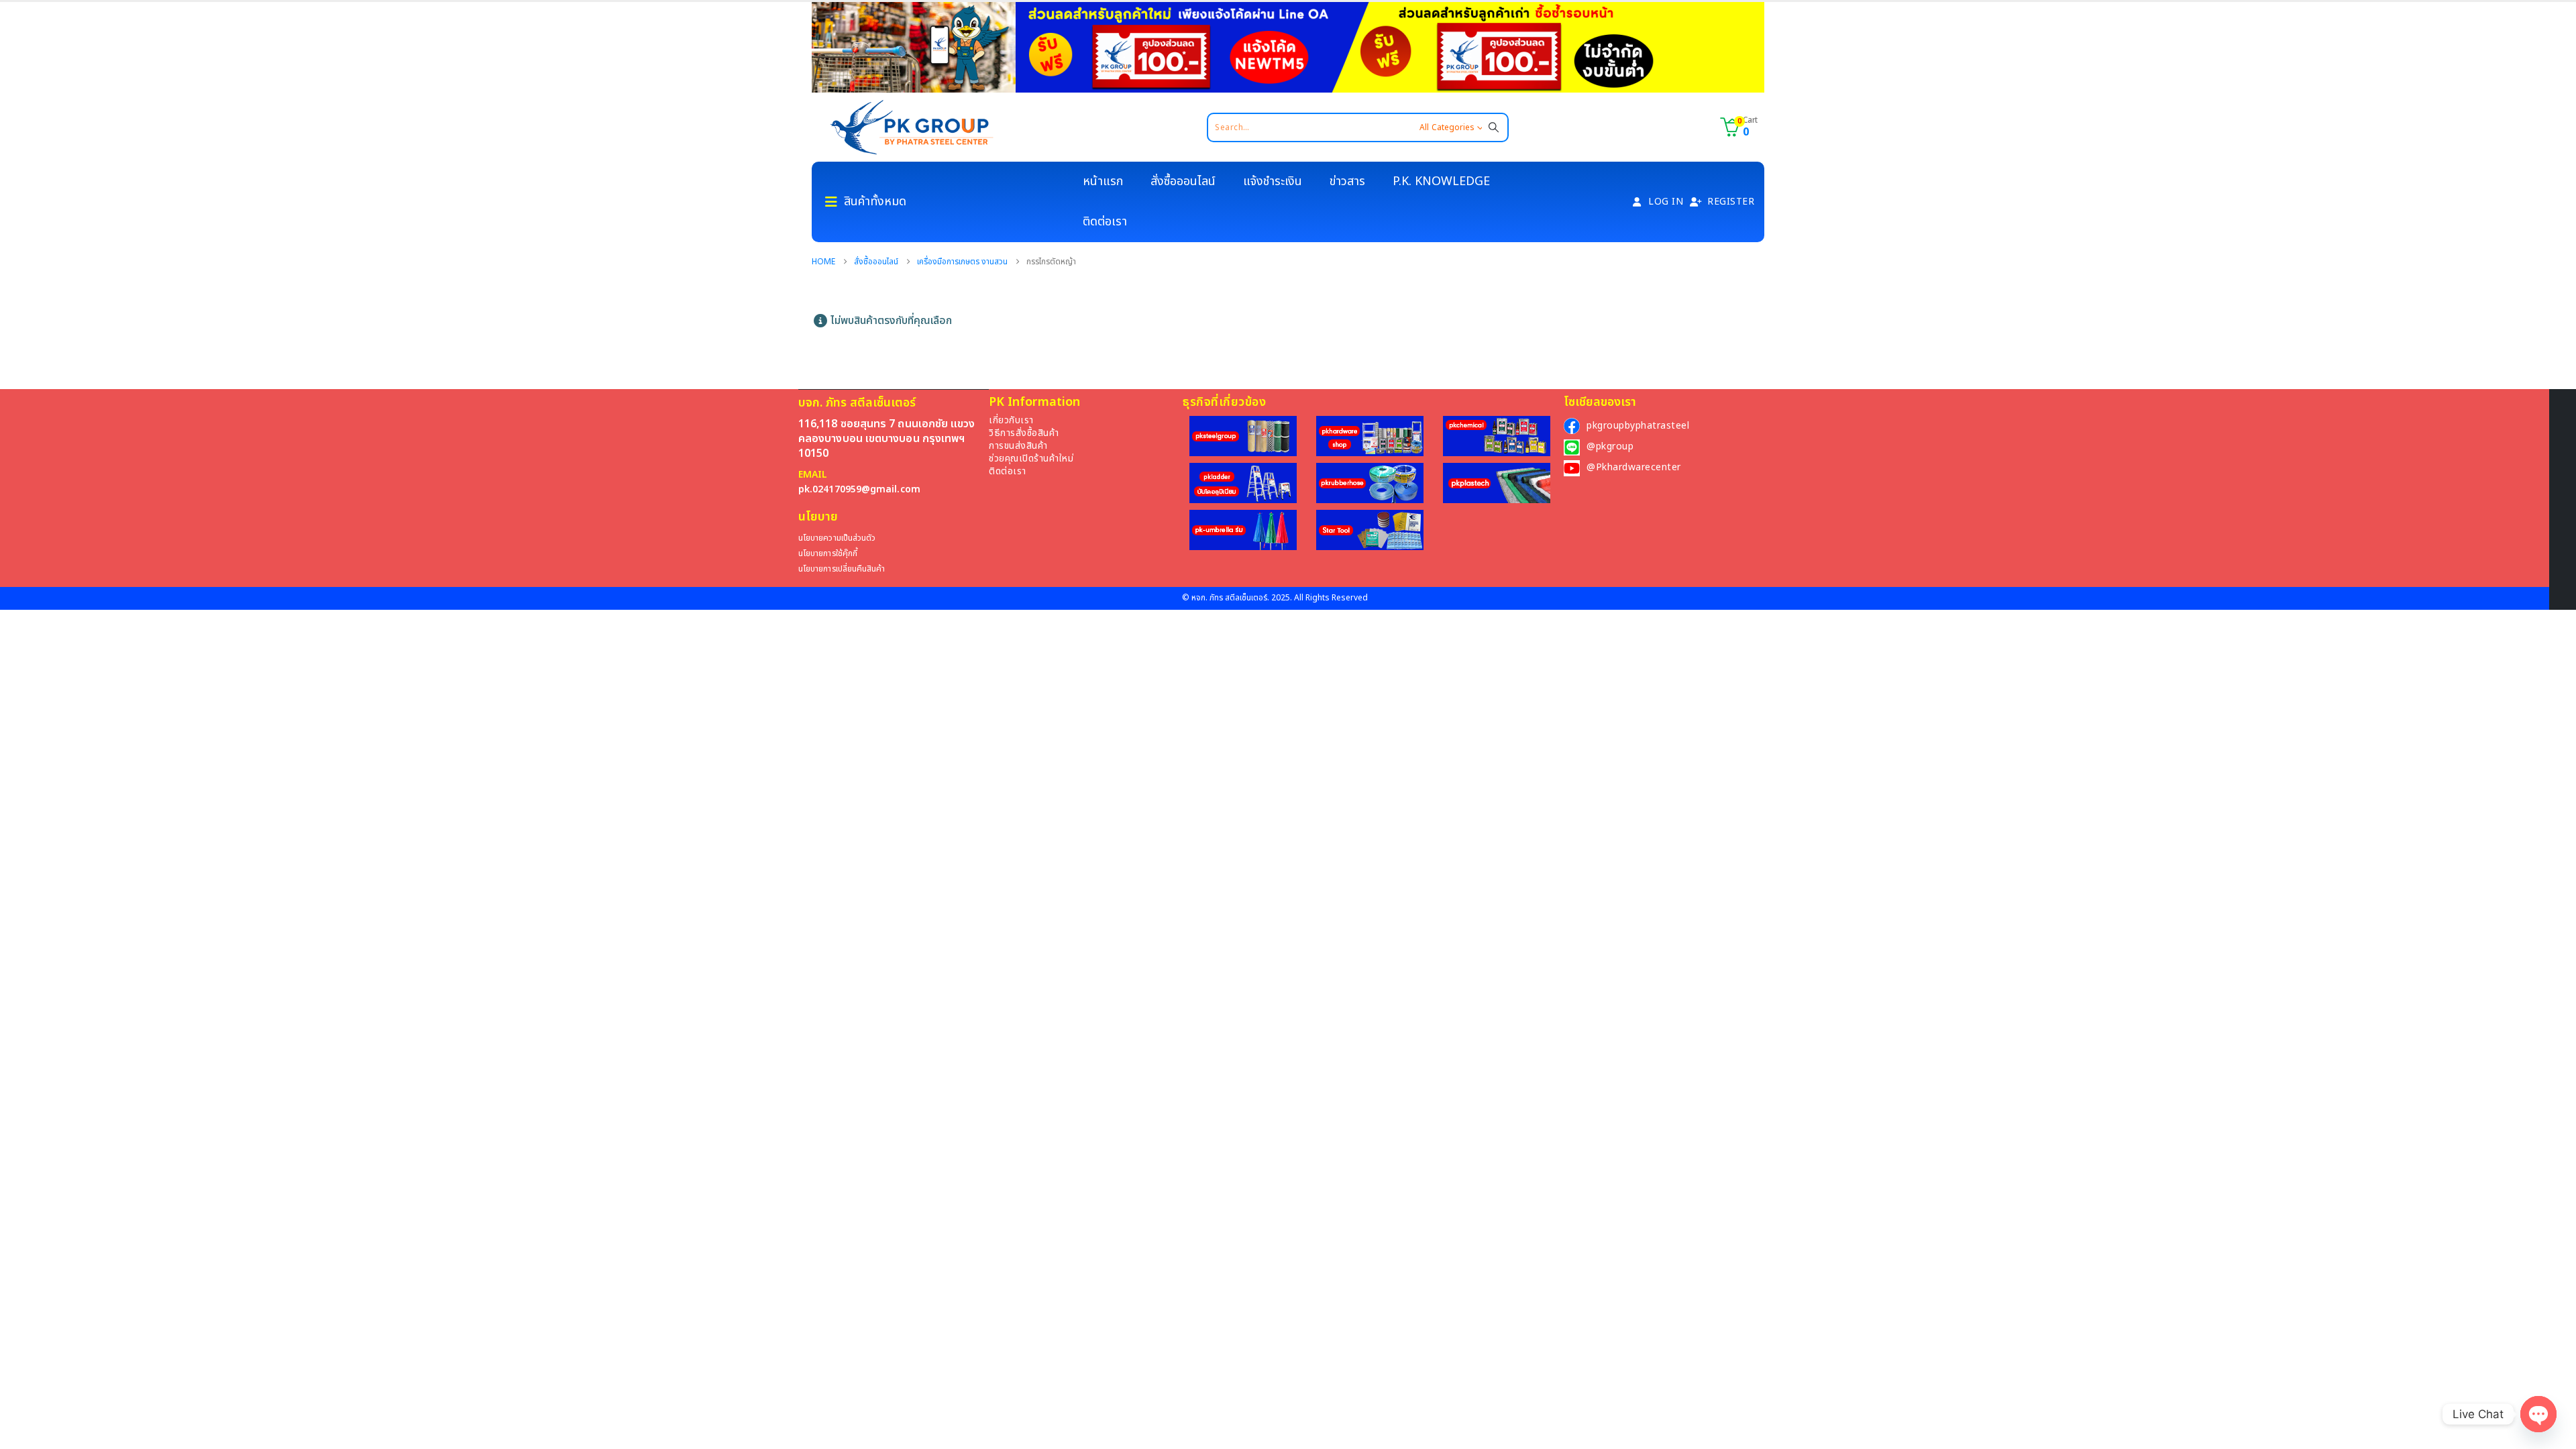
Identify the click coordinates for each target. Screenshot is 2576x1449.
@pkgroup (1610, 446)
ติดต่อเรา (1105, 222)
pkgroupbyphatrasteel (1638, 426)
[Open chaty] (2538, 1414)
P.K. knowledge (1441, 181)
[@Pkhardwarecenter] (1572, 468)
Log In (1666, 202)
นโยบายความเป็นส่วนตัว (837, 538)
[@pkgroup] (1572, 447)
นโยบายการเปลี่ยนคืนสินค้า (842, 569)
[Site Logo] (912, 127)
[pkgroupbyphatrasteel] (1572, 426)
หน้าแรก (1103, 181)
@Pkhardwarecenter (1634, 467)
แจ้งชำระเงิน (1273, 181)
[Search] (1494, 127)
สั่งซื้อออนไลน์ (1183, 181)
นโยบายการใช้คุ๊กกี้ (828, 554)
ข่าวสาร (1347, 181)
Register (1731, 202)
